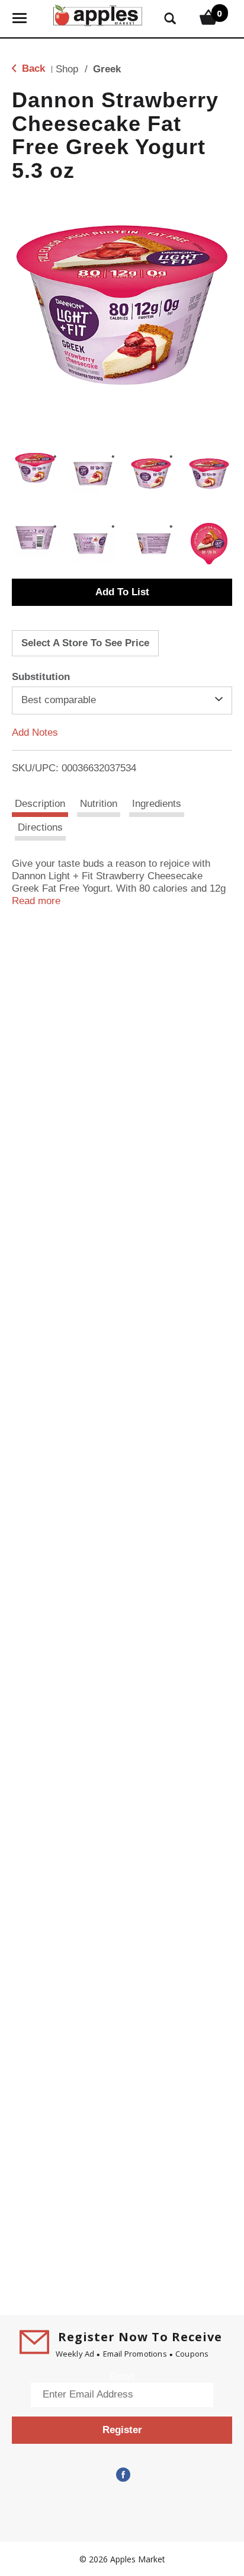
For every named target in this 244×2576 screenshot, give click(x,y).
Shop (67, 69)
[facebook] (122, 2475)
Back (32, 68)
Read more (36, 901)
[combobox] (122, 700)
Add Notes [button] (35, 732)
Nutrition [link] (99, 804)
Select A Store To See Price (85, 643)
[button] (35, 468)
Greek (107, 69)
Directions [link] (40, 827)
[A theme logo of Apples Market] (98, 14)
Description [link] (40, 804)
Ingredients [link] (157, 804)
